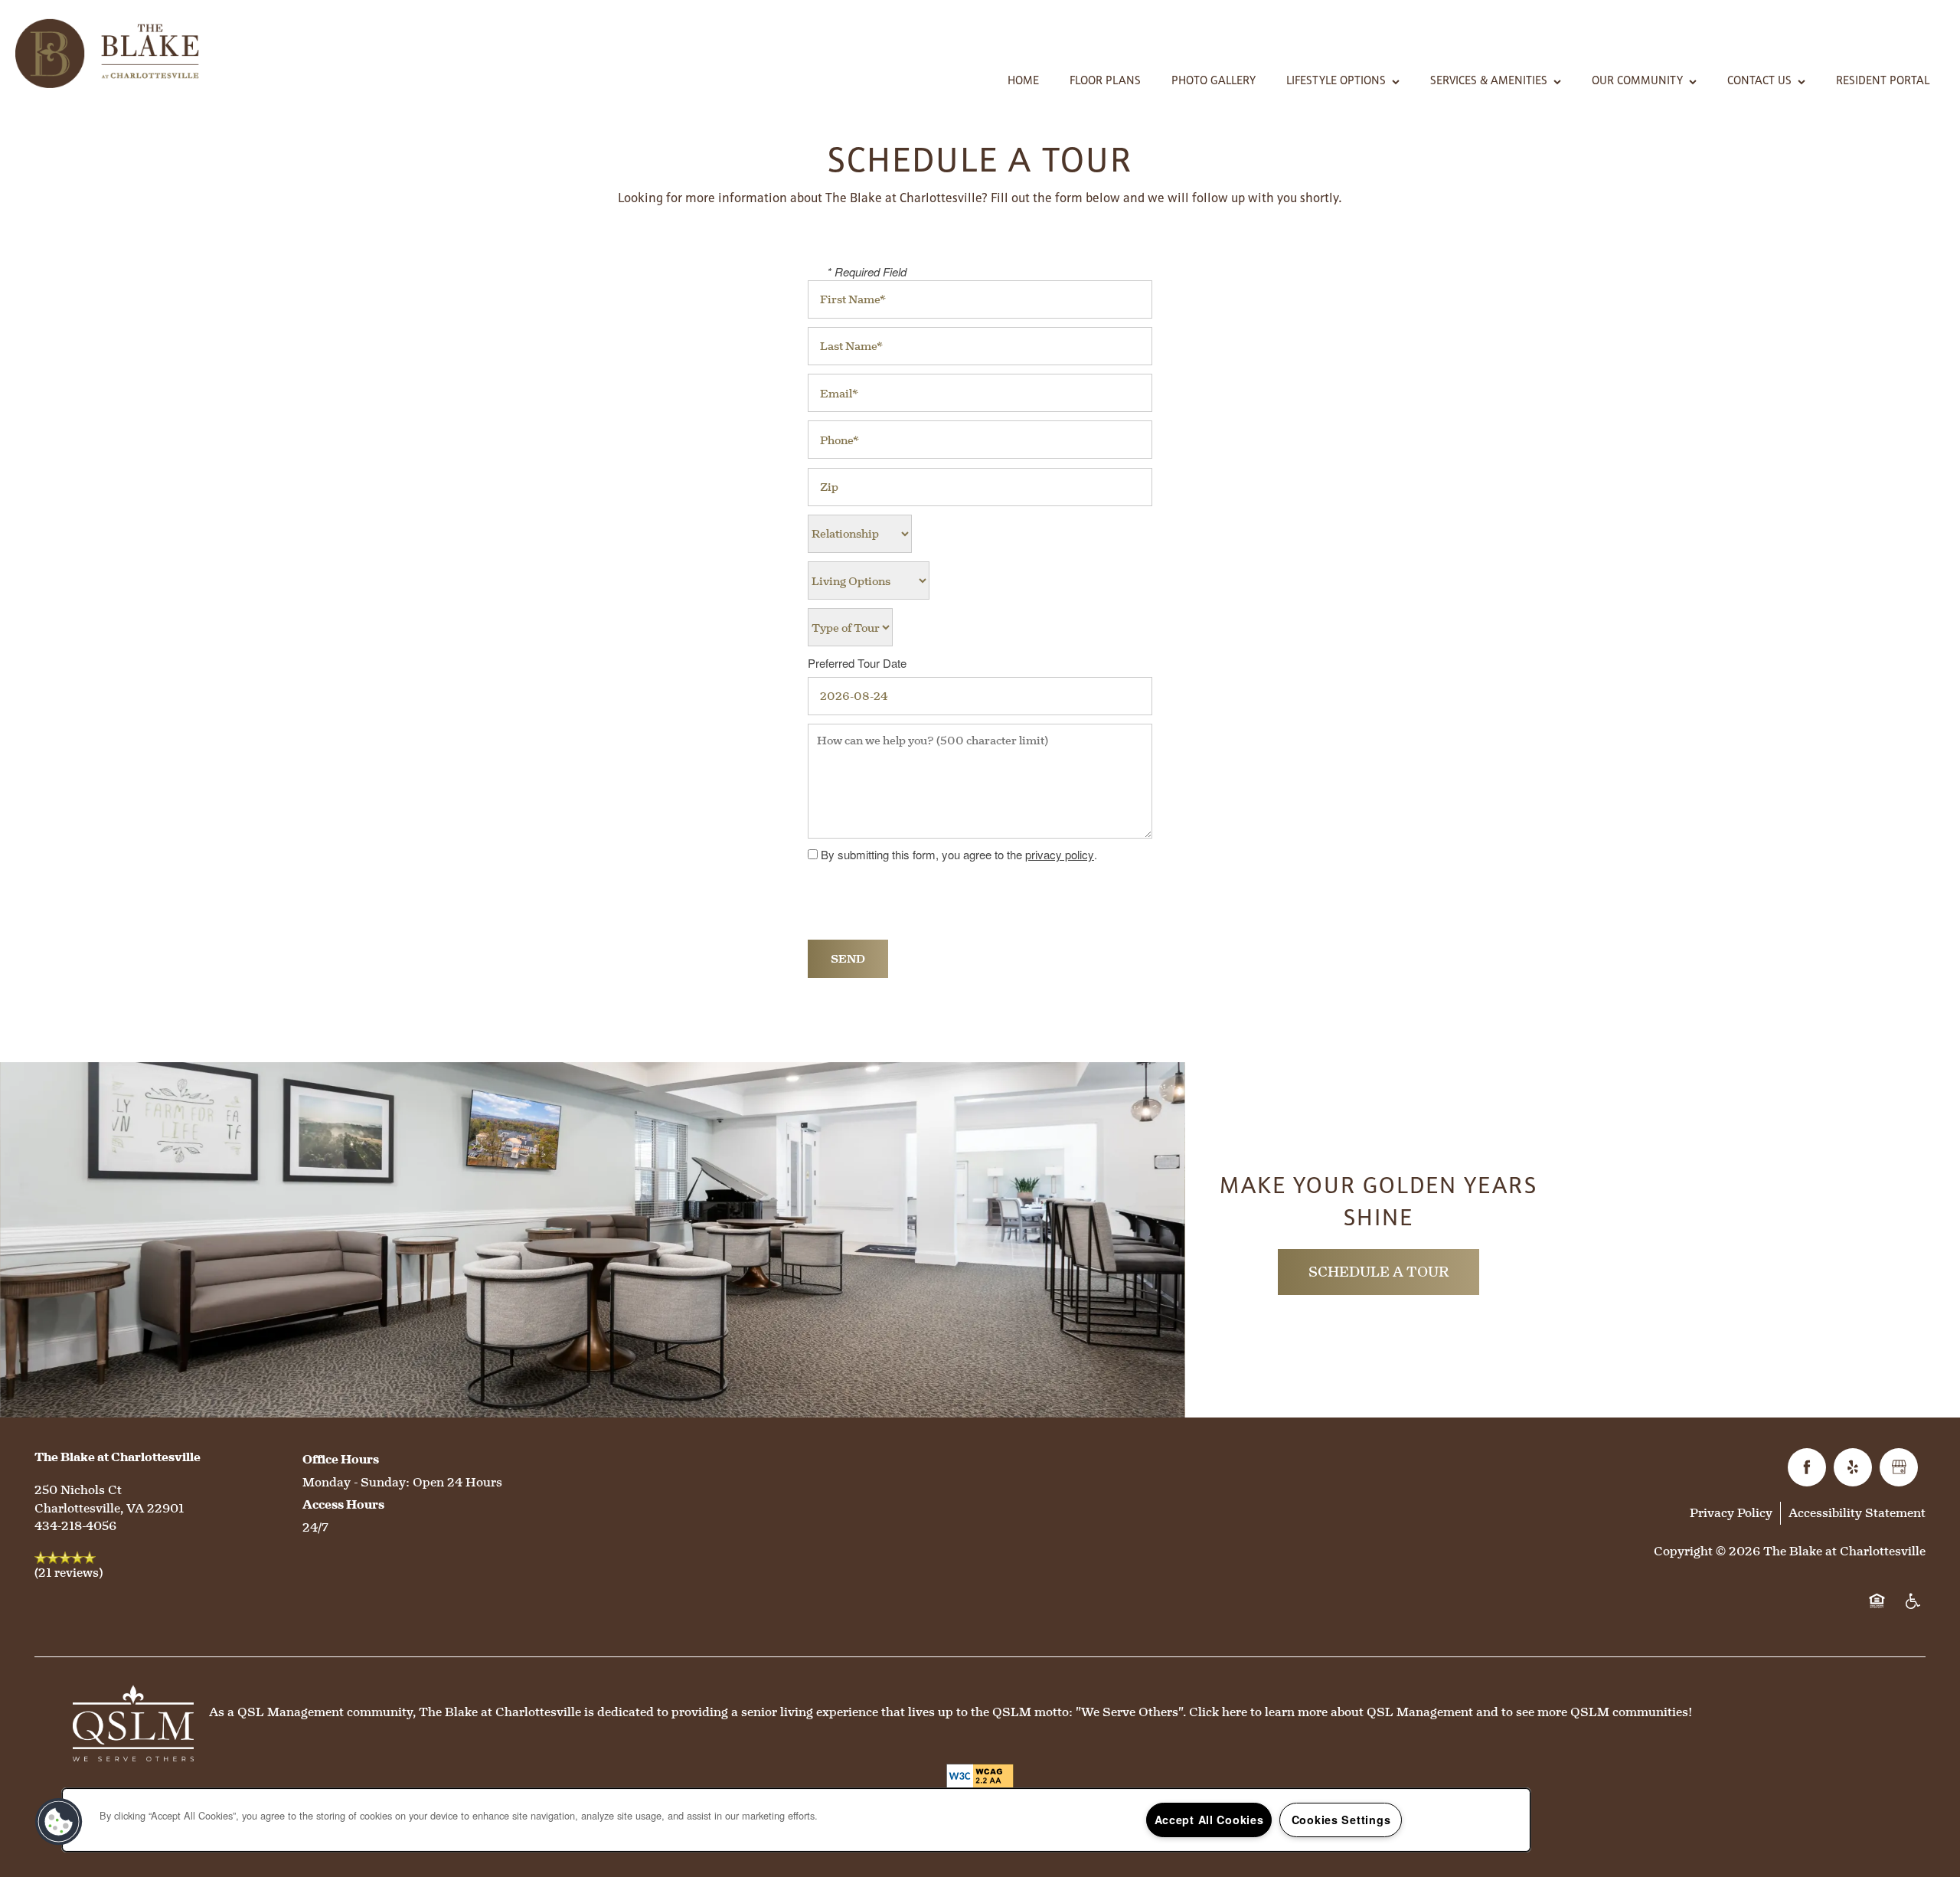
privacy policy (1060, 854)
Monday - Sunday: (356, 1482)
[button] (59, 1822)
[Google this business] (1899, 1467)
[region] (796, 1820)
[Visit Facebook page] (1807, 1467)
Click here (1218, 1712)
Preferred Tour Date (857, 663)
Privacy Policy (1731, 1513)
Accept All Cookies (1209, 1820)
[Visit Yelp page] (1853, 1467)
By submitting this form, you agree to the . (959, 854)
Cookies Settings (1341, 1820)
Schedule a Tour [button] (1379, 1272)
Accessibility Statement (1857, 1513)
